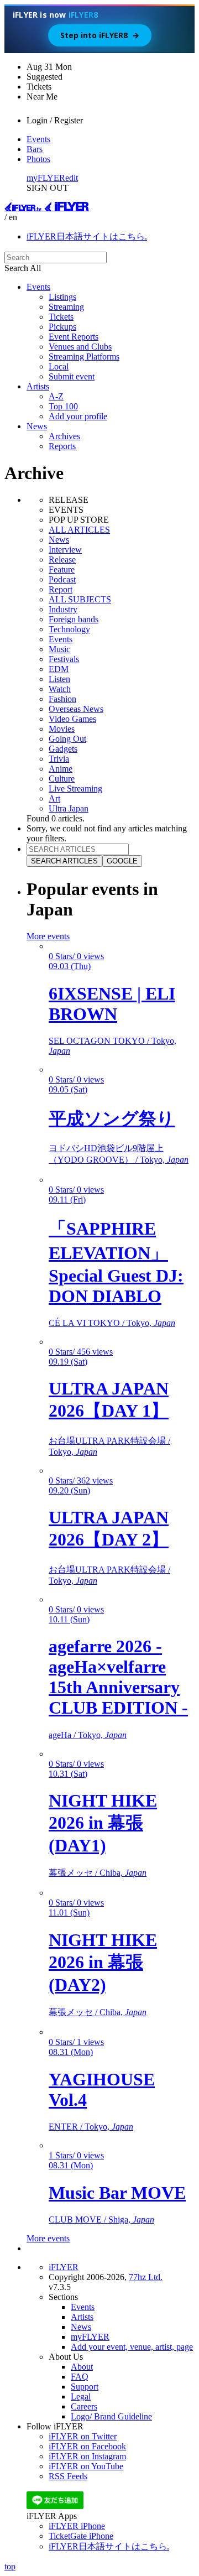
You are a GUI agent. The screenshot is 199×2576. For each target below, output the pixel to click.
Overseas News (76, 709)
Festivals (64, 659)
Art (54, 798)
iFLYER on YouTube (86, 2466)
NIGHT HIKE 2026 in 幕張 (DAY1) (103, 1823)
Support (85, 2387)
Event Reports (74, 337)
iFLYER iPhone (77, 2526)
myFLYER (46, 178)
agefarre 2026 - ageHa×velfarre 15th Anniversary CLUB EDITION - (118, 1677)
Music (59, 649)
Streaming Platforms (84, 357)
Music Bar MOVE (117, 2193)
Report (61, 589)
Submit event (72, 376)
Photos (38, 159)
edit (72, 178)
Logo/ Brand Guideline (111, 2416)
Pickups (62, 327)
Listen (59, 679)
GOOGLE (122, 861)
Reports (62, 446)
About (82, 2367)
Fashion (62, 699)
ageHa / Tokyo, (88, 1735)
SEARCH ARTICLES (64, 861)
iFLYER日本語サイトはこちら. (87, 236)
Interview (65, 550)
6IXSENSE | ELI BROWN (112, 1004)
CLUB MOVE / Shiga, (101, 2219)
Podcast (62, 579)
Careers (84, 2406)
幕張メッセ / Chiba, (98, 1873)
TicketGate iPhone (81, 2536)
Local (59, 366)
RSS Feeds (68, 2476)
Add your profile (78, 416)
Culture (62, 779)
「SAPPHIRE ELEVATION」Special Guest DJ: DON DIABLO (116, 1262)
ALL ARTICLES (79, 530)
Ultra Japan (69, 808)
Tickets (61, 317)
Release (62, 560)
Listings (62, 297)
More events (48, 936)
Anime (61, 769)
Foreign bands (74, 619)
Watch (60, 689)
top (10, 2566)
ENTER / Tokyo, (91, 2127)
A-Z (56, 396)
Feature (62, 569)
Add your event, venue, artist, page (132, 2347)
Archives (64, 436)
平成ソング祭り (112, 1118)
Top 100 (63, 406)
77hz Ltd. (146, 2277)
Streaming (66, 307)
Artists (38, 386)
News (37, 426)
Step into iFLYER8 (100, 35)
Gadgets (63, 749)
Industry (63, 609)
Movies (62, 729)
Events (38, 139)
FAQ (80, 2377)
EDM (59, 669)
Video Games (72, 719)
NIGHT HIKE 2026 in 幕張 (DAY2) (103, 1962)
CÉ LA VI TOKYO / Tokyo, (112, 1323)
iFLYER (64, 2267)
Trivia (59, 759)
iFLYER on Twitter (83, 2436)
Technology (69, 629)
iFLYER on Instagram (87, 2456)
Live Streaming (75, 789)
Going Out (67, 739)
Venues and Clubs (80, 347)
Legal (81, 2397)
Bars (35, 149)
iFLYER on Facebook (87, 2446)
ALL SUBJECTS (80, 599)
